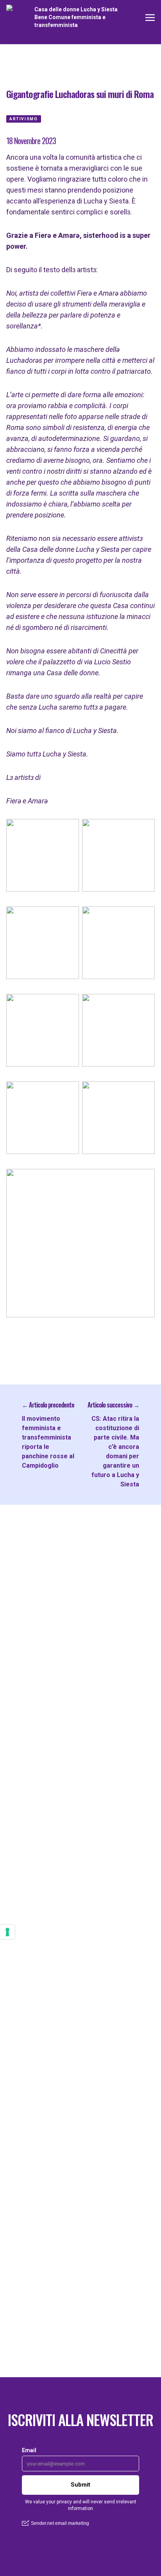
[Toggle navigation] (150, 17)
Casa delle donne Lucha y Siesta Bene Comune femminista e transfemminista (76, 17)
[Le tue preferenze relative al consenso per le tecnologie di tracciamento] (7, 1932)
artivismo (24, 119)
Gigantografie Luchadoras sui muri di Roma (80, 94)
